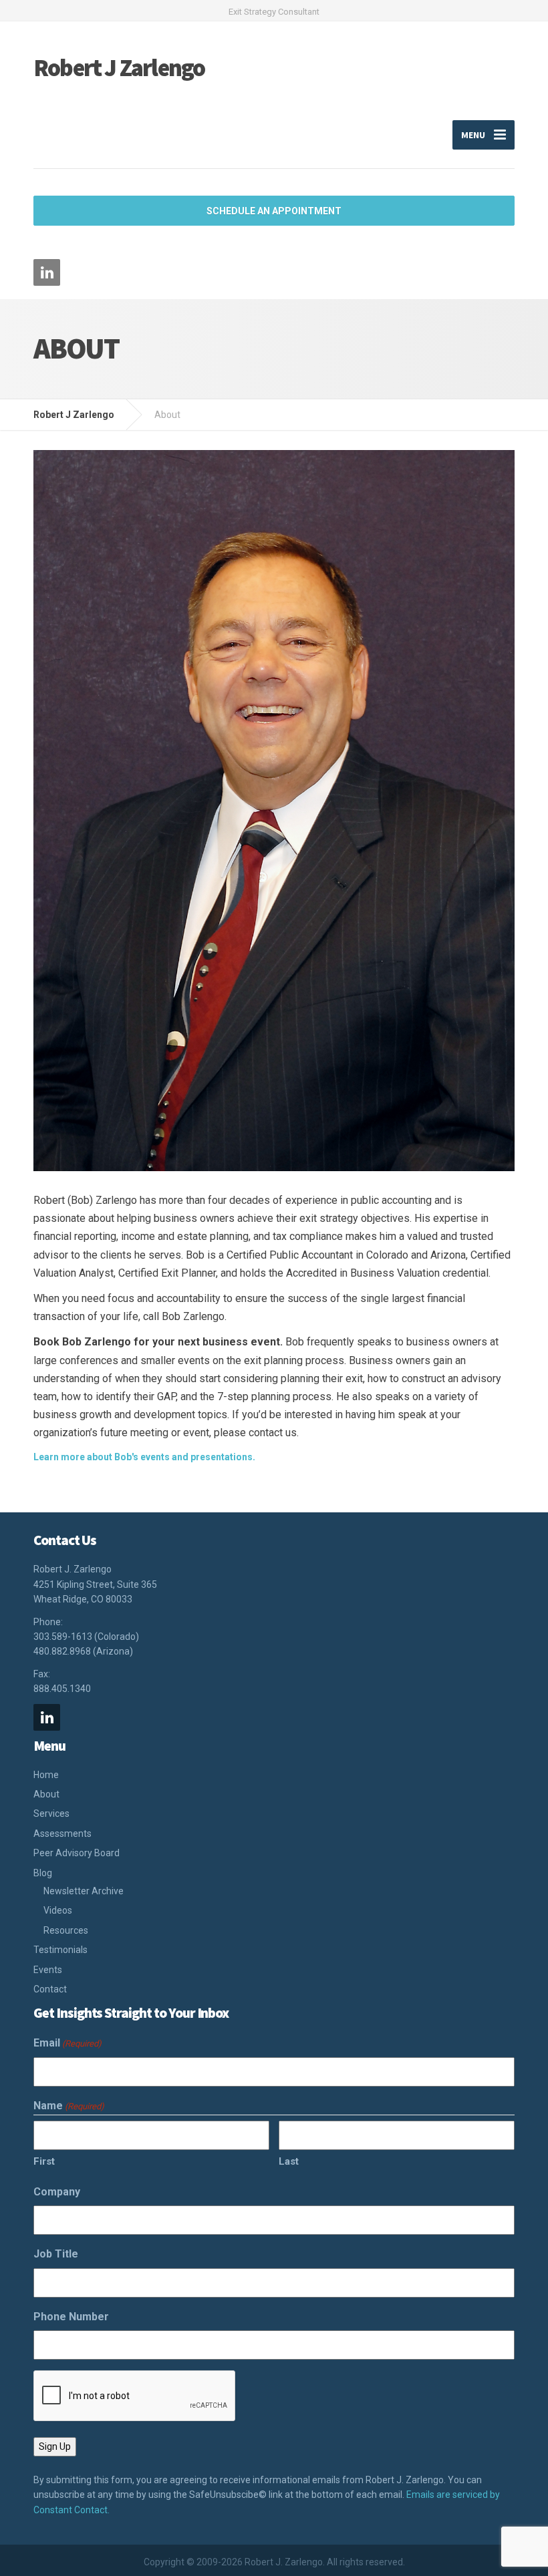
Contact (50, 1989)
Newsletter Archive (84, 1891)
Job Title (56, 2254)
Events (48, 1970)
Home (46, 1775)
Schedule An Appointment (274, 211)
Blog (43, 1873)
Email (67, 2043)
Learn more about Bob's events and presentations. (144, 1457)
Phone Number (71, 2317)
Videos (58, 1910)
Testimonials (60, 1950)
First (44, 2161)
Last (289, 2161)
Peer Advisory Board (77, 1853)
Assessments (62, 1834)
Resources (66, 1930)
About (46, 1794)
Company (57, 2192)
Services (51, 1813)
